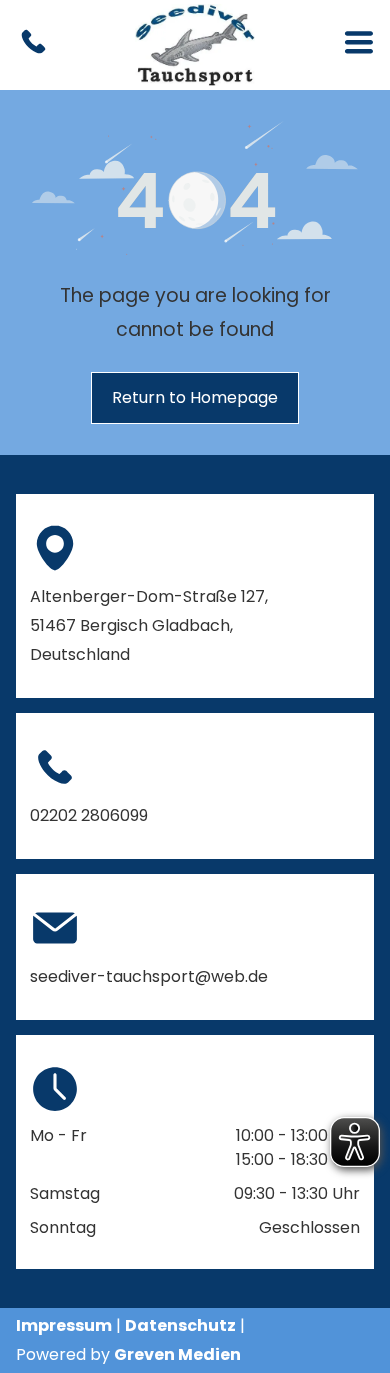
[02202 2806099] (33, 53)
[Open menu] (359, 45)
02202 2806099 (89, 815)
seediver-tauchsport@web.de (149, 976)
